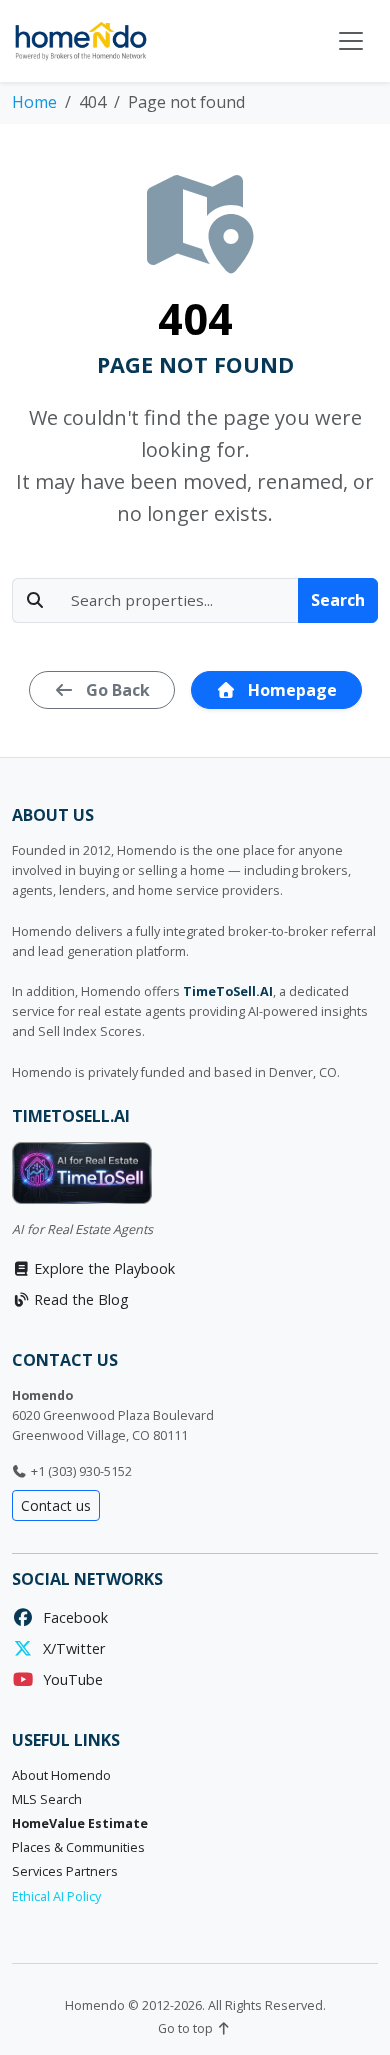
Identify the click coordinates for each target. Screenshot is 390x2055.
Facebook (71, 1617)
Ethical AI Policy (56, 1896)
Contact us (56, 1505)
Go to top (187, 2028)
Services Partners (65, 1871)
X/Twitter (70, 1648)
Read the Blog (79, 1299)
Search (338, 600)
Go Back (116, 690)
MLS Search (47, 1799)
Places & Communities (78, 1847)
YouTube (69, 1679)
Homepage (290, 690)
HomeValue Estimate (80, 1823)
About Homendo (61, 1775)
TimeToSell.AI (228, 991)
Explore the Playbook (102, 1268)
